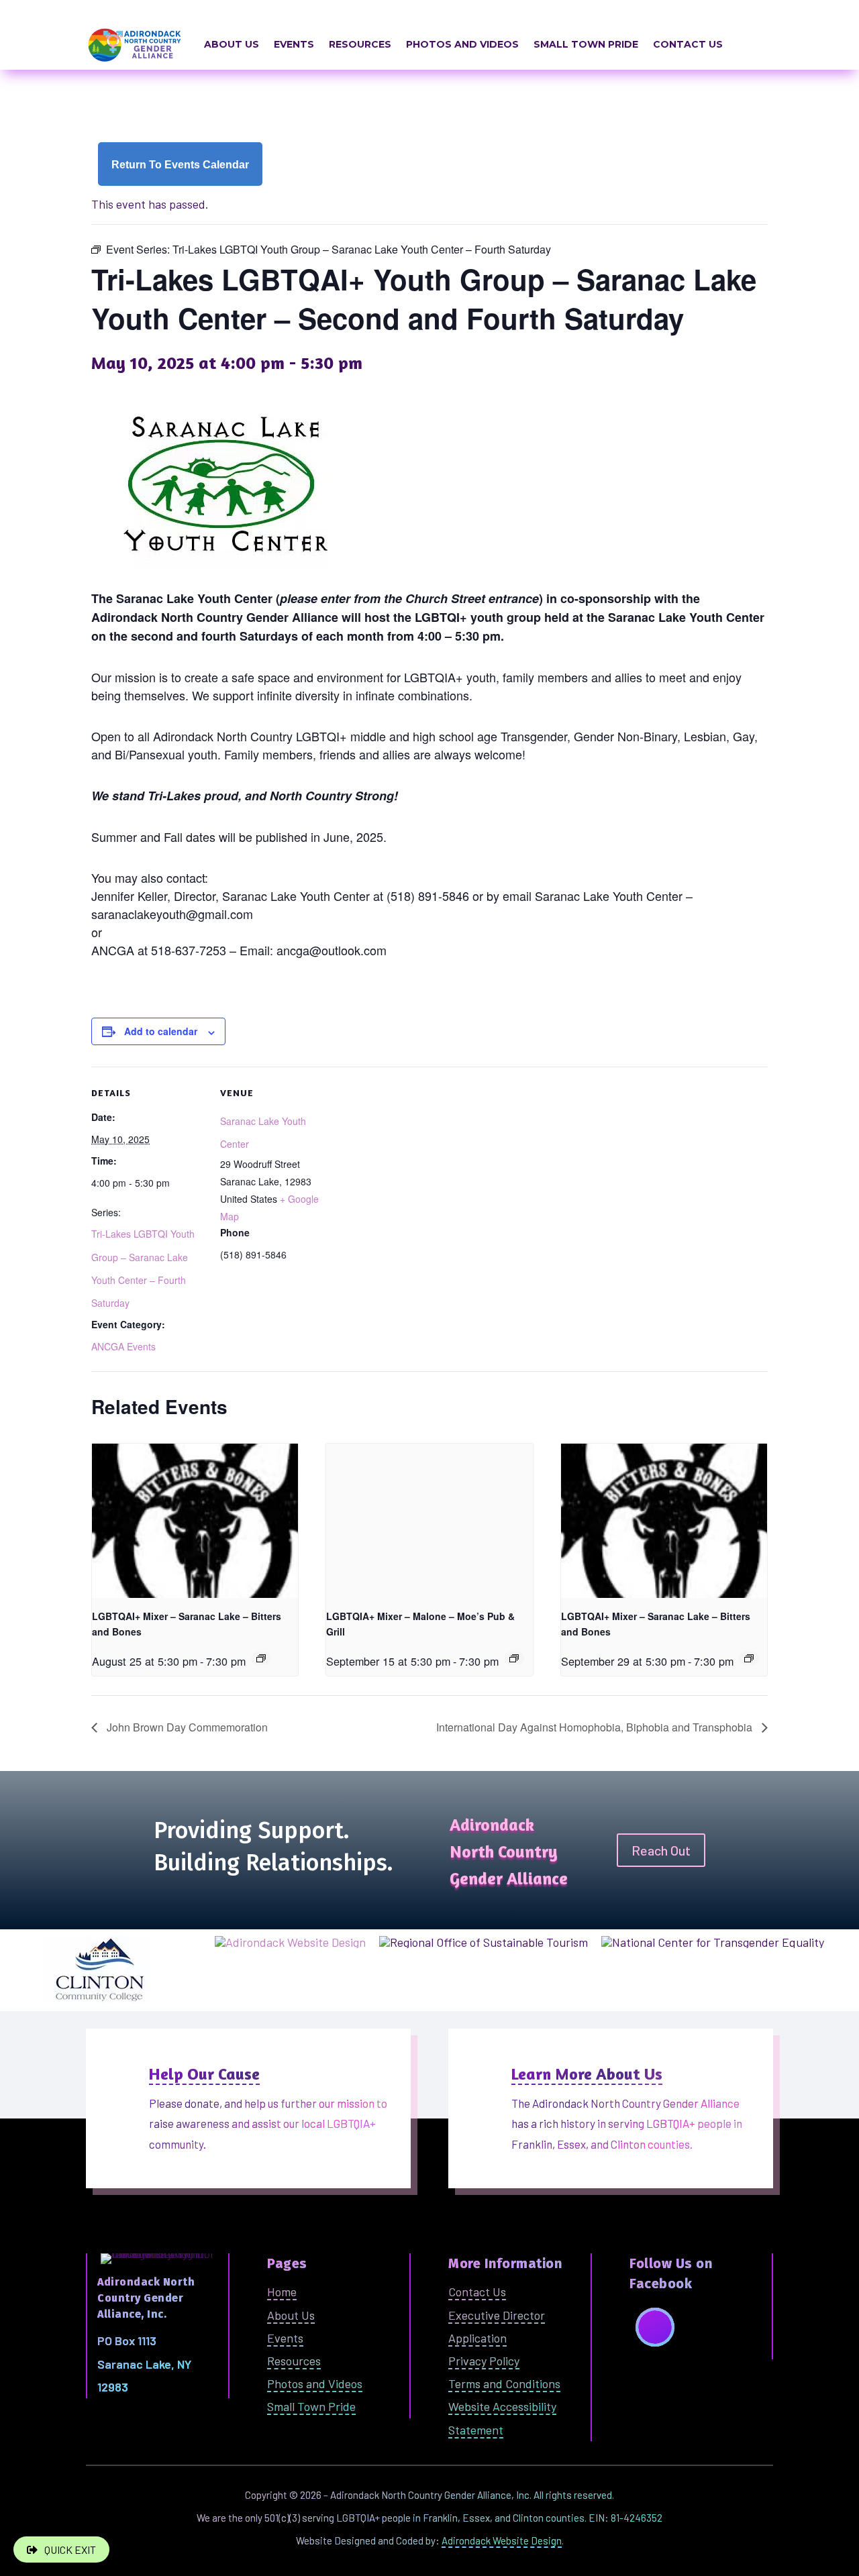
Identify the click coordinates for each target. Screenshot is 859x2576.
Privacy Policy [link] (484, 2361)
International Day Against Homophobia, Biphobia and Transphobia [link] (596, 1727)
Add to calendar (161, 1031)
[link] (180, 164)
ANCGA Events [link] (123, 1346)
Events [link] (294, 44)
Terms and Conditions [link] (504, 2383)
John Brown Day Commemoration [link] (186, 1727)
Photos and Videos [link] (462, 44)
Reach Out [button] (661, 1850)
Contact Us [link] (688, 44)
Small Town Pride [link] (586, 44)
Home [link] (282, 2292)
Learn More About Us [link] (587, 2074)
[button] (655, 2327)
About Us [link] (232, 44)
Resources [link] (360, 44)
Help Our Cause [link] (204, 2074)
